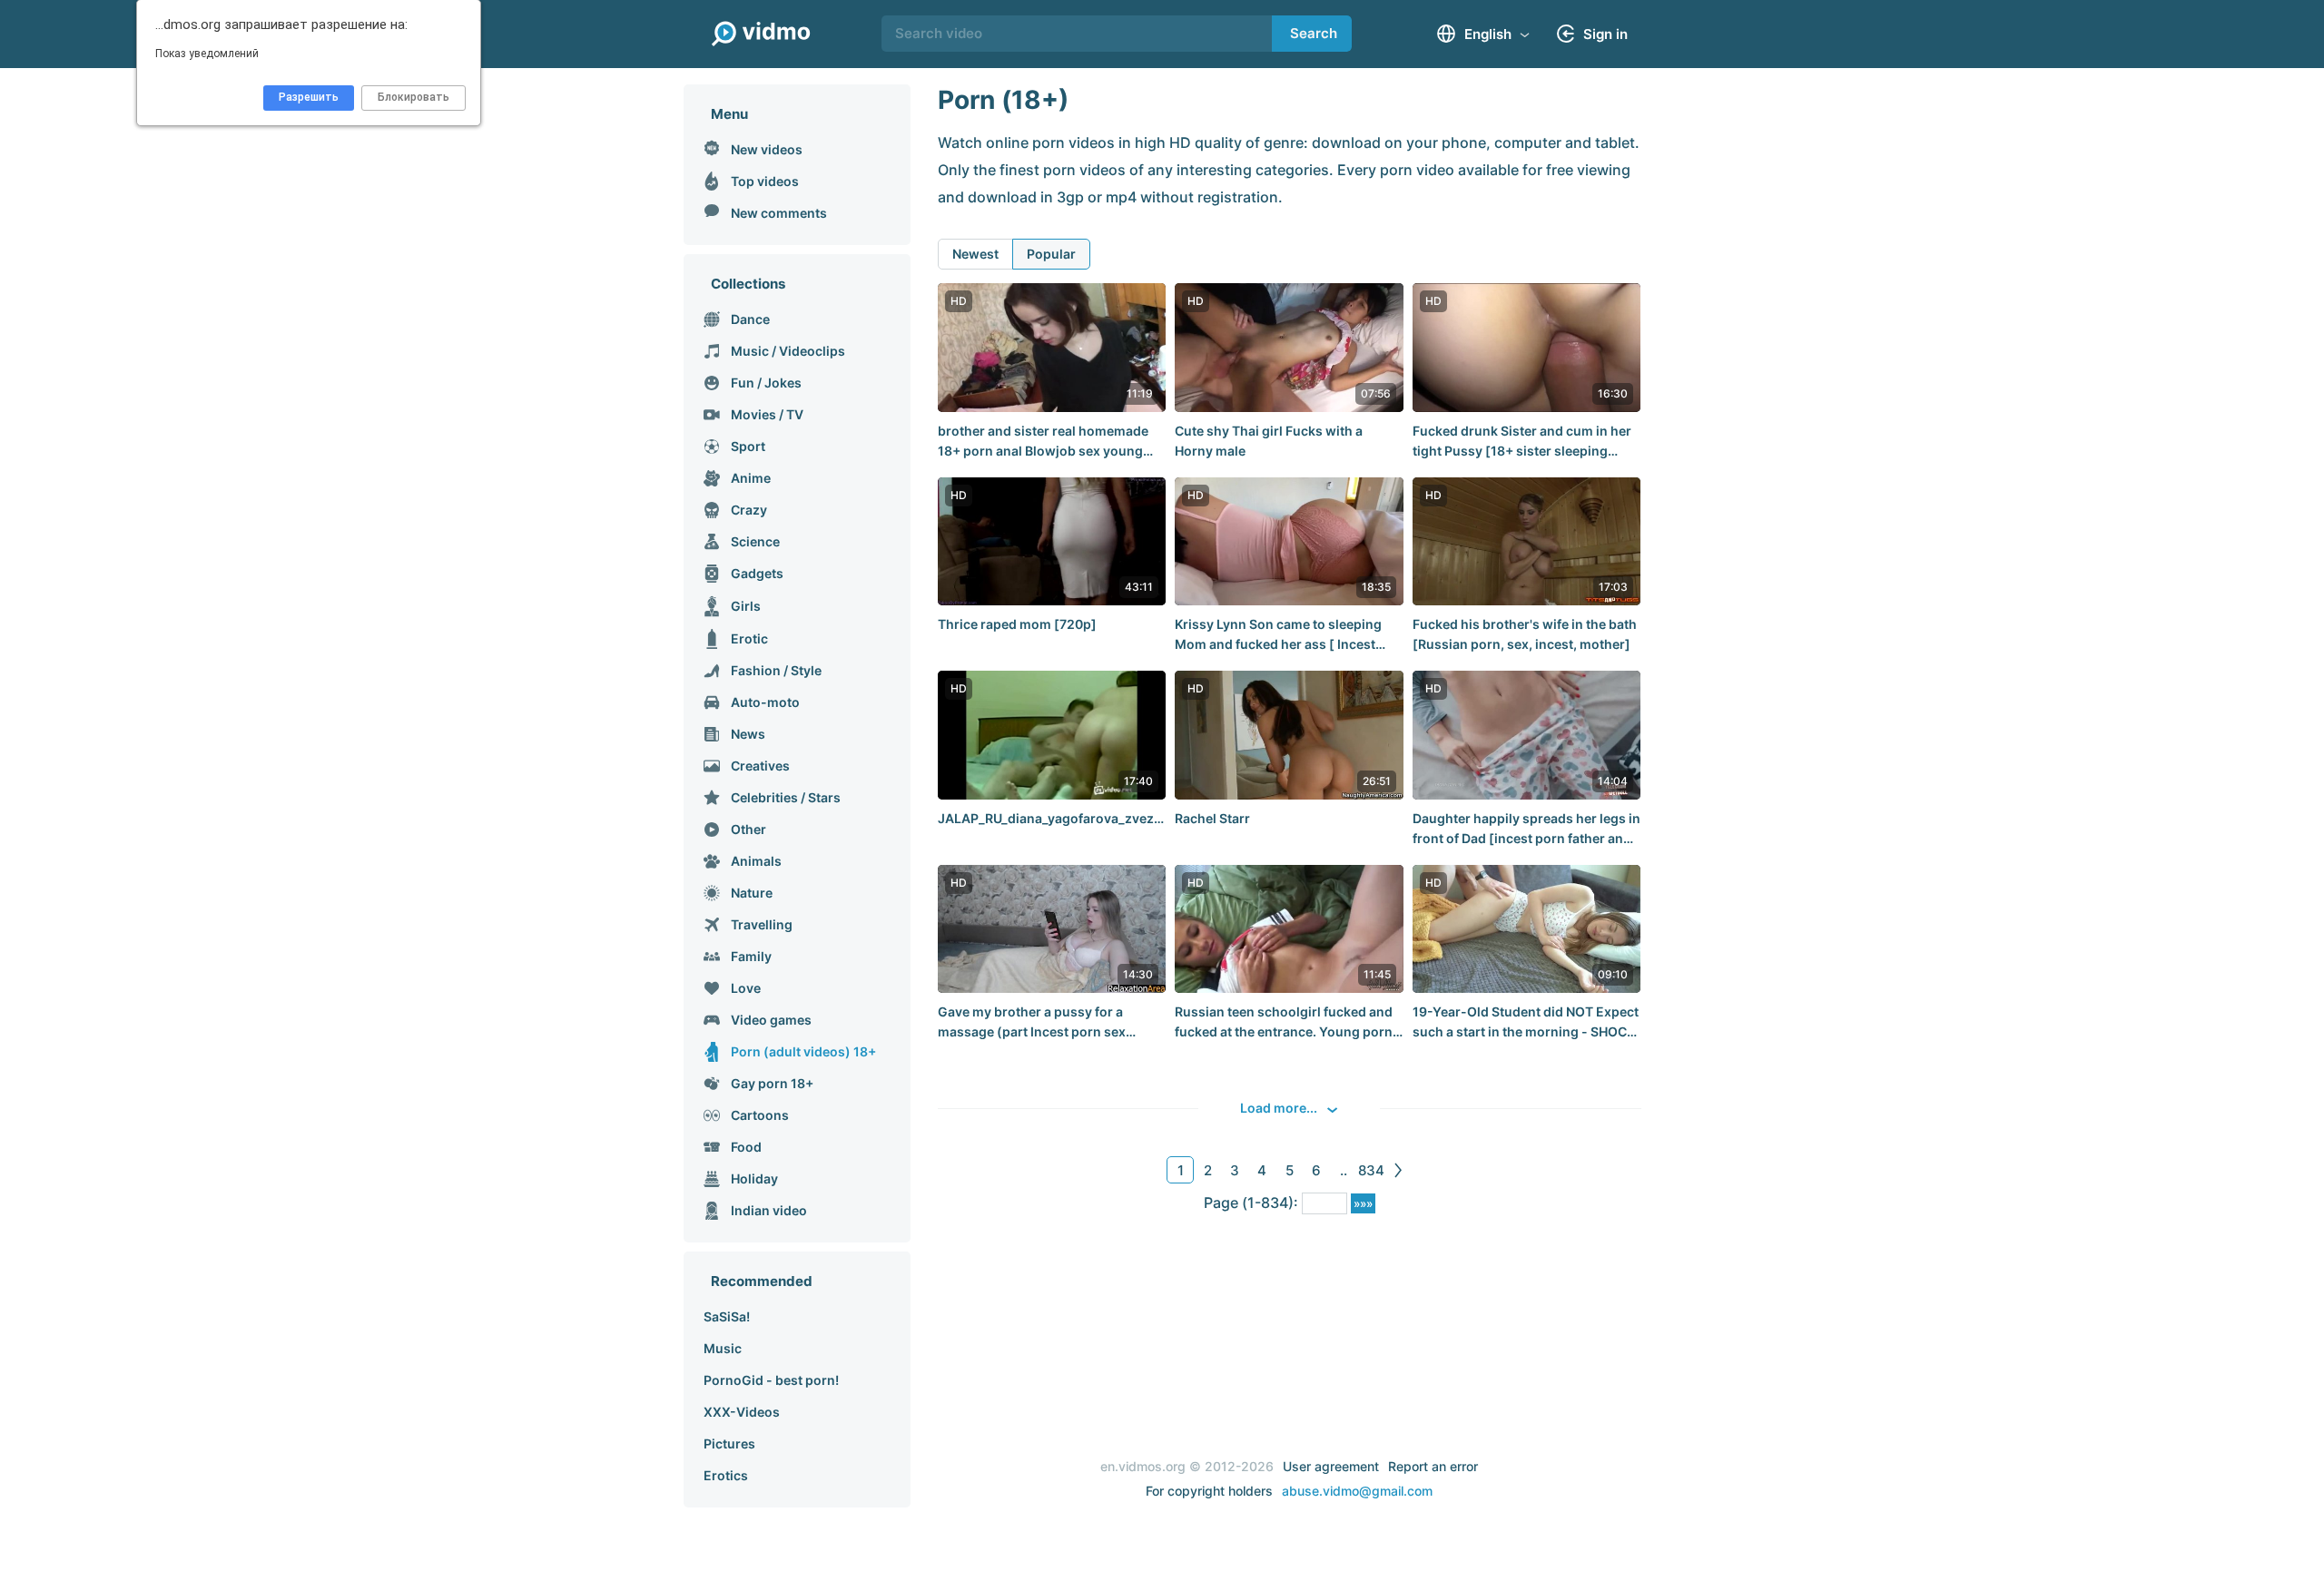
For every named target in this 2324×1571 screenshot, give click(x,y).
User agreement (1331, 1466)
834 (1371, 1170)
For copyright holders (1209, 1491)
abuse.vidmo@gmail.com (1357, 1491)
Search (1314, 33)
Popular (1051, 254)
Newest (975, 254)
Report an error (1433, 1466)
